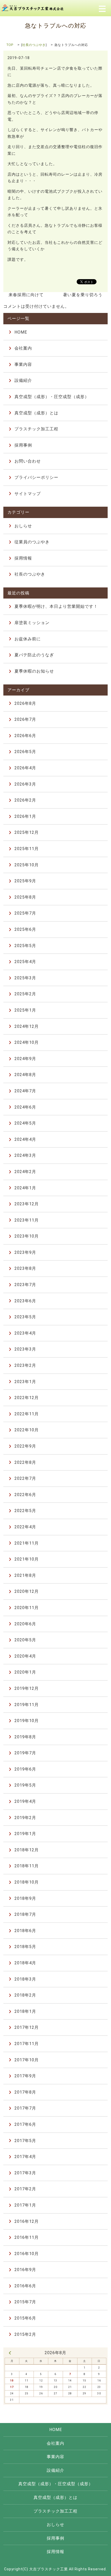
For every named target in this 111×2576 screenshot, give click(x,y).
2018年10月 (27, 1882)
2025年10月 (27, 865)
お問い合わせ (28, 461)
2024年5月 (25, 1123)
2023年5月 (25, 1317)
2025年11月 (27, 849)
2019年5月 (25, 1785)
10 (12, 2381)
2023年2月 (25, 1365)
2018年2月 (25, 1995)
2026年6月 (25, 736)
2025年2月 (25, 994)
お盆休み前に (28, 639)
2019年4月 (25, 1801)
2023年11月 (27, 1220)
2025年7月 (25, 913)
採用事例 (23, 445)
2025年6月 (25, 929)
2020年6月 (25, 1624)
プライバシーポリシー (36, 477)
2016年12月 (27, 2221)
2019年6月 (25, 1769)
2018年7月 (25, 1914)
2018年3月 (25, 1979)
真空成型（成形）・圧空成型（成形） (52, 397)
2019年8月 (25, 1737)
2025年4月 (25, 962)
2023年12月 (27, 1204)
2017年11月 (27, 2044)
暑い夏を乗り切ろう (83, 295)
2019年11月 (27, 1705)
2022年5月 (25, 1511)
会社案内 (23, 348)
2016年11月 (27, 2237)
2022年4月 (25, 1527)
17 (12, 2387)
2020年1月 (25, 1672)
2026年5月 (25, 752)
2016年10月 (27, 2254)
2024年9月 (25, 1059)
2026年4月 (25, 768)
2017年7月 (25, 2108)
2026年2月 (25, 800)
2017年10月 (27, 2060)
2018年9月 (25, 1898)
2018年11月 (27, 1866)
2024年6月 (25, 1107)
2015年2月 (25, 2334)
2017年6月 (25, 2124)
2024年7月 (25, 1091)
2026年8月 (25, 703)
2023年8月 (25, 1268)
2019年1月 (25, 1834)
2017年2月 (25, 2189)
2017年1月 (25, 2205)
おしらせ (23, 526)
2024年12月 (27, 1026)
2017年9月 (25, 2076)
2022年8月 (25, 1462)
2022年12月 (27, 1398)
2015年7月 (25, 2302)
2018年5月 (25, 1947)
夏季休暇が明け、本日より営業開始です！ (56, 606)
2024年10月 (27, 1042)
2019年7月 (25, 1753)
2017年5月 (25, 2141)
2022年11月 (27, 1414)
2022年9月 (25, 1446)
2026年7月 (25, 719)
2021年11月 (27, 1543)
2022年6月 (25, 1495)
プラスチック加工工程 (36, 429)
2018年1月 (25, 2011)
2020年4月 (25, 1656)
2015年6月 (25, 2318)
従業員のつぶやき (32, 542)
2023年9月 (25, 1252)
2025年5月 (25, 946)
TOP (10, 45)
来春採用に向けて (26, 295)
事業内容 (23, 364)
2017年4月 (25, 2157)
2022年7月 (25, 1478)
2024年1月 (25, 1188)
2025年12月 (27, 832)
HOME (21, 332)
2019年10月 (27, 1721)
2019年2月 (25, 1818)
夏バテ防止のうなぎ (34, 655)
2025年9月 (25, 881)
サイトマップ (28, 494)
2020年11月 (27, 1608)
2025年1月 (25, 1010)
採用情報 (23, 558)
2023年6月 (25, 1301)
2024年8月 (25, 1075)
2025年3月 (25, 978)
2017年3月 (25, 2173)
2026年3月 (25, 784)
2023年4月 (25, 1333)
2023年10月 (27, 1236)
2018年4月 (25, 1963)
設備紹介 (23, 380)
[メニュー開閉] (102, 8)
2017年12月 (27, 2027)
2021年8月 (25, 1575)
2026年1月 (25, 816)
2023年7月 (25, 1285)
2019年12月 (27, 1688)
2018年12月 (27, 1850)
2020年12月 (27, 1591)
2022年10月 (27, 1430)
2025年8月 (25, 897)
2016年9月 (25, 2270)
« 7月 (10, 2353)
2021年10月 (27, 1559)
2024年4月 (25, 1139)
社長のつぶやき (34, 45)
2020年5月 (25, 1640)
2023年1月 (25, 1382)
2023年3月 (25, 1349)
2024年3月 (25, 1155)
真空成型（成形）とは (36, 413)
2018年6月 (25, 1931)
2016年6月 (25, 2286)
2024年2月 (25, 1172)
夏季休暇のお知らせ (34, 671)
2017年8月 (25, 2092)
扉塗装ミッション (32, 623)
